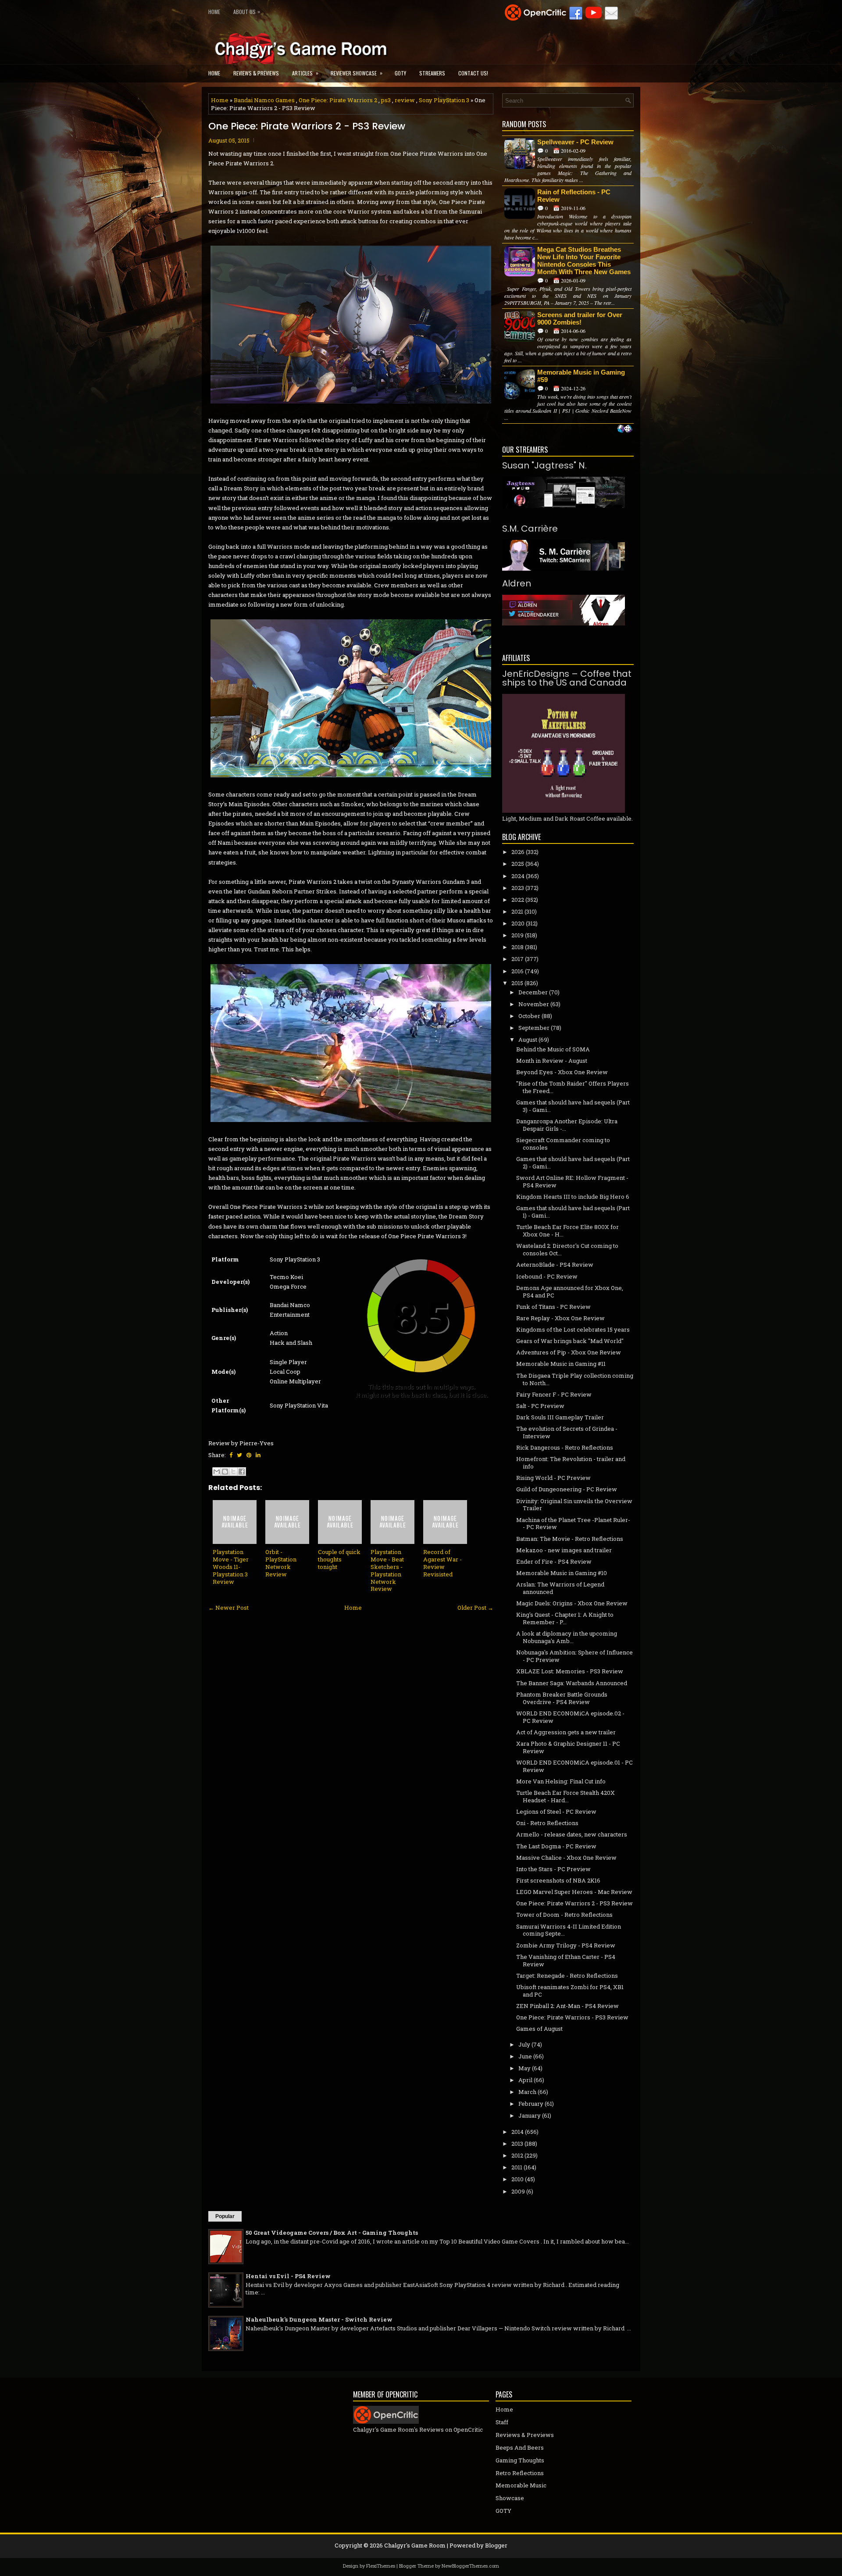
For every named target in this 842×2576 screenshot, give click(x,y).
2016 (517, 971)
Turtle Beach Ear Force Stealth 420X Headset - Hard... (565, 1796)
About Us (247, 11)
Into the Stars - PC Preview (553, 1869)
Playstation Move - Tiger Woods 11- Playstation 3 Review (231, 1567)
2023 (518, 888)
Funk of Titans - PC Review (553, 1307)
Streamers (432, 73)
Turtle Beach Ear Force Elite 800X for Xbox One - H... (567, 1231)
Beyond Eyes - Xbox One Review (562, 1072)
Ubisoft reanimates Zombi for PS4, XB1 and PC (570, 1991)
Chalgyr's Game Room (415, 2545)
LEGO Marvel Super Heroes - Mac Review (574, 1892)
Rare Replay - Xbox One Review (560, 1318)
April (525, 2080)
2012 (517, 2155)
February (531, 2104)
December (533, 992)
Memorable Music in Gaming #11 (561, 1364)
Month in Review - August (552, 1061)
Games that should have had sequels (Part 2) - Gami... (573, 1163)
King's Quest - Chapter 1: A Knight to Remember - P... (565, 1618)
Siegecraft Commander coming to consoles (563, 1144)
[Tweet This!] (239, 1455)
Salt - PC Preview (540, 1406)
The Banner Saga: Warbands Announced (572, 1683)
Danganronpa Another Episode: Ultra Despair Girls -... (567, 1125)
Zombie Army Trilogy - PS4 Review (566, 1945)
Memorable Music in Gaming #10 (562, 1573)
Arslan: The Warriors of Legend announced (560, 1588)
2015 (517, 983)
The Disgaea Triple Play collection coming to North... (575, 1379)
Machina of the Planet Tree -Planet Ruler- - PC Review (573, 1524)
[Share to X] (233, 1472)
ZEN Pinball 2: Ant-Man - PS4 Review (567, 2006)
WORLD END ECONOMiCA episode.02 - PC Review (570, 1717)
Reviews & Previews (256, 73)
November (534, 1004)
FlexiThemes (381, 2566)
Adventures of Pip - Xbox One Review (569, 1352)
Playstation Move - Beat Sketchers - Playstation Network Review (387, 1570)
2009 (518, 2191)
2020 (518, 923)
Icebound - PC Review (547, 1276)
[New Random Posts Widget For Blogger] (625, 429)
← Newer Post (228, 1608)
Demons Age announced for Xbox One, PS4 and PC (570, 1292)
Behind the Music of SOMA (553, 1049)
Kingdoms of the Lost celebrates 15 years (573, 1329)
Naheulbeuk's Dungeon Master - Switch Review (319, 2319)
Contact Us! (473, 73)
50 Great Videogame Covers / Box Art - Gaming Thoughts (332, 2233)
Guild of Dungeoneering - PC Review (567, 1489)
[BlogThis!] (225, 1472)
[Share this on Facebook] (231, 1455)
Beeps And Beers (520, 2447)
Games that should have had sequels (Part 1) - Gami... (573, 1212)
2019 (517, 935)
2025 (518, 864)
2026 (518, 852)
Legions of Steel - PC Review (556, 1811)
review (405, 100)
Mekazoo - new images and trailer (564, 1550)
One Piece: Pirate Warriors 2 (338, 100)
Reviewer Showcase (357, 73)
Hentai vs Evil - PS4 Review (288, 2276)
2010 (517, 2179)
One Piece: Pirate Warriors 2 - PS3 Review (307, 126)
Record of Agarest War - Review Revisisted (442, 1563)
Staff (502, 2422)
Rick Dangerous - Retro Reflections (565, 1447)
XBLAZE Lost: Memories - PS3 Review (570, 1671)
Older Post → (475, 1608)
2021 (517, 911)
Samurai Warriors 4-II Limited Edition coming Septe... (569, 1930)
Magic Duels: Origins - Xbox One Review (572, 1603)
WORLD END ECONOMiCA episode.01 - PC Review (574, 1766)
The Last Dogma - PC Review (556, 1846)
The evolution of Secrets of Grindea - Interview (567, 1432)
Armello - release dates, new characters (572, 1834)
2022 (518, 900)
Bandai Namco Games (264, 100)
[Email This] (217, 1472)
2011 (517, 2167)
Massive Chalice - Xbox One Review (566, 1858)
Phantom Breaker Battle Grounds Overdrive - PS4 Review (562, 1698)
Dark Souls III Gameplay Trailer (560, 1417)
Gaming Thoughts (520, 2460)
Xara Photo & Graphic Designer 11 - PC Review (568, 1747)
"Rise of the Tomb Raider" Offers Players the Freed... (573, 1087)
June (525, 2056)
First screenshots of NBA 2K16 (558, 1880)
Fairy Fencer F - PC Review (554, 1394)
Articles (305, 73)
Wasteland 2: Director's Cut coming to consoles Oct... (567, 1249)
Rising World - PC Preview (553, 1478)
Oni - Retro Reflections (547, 1823)
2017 (517, 959)
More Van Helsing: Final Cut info (561, 1781)
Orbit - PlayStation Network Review (281, 1563)
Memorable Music (521, 2485)
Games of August (539, 2029)
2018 (517, 947)
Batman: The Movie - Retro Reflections (570, 1539)
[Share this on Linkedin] (258, 1455)
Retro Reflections (520, 2473)
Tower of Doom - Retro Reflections (564, 1915)
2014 (517, 2132)
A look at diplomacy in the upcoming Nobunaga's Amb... (567, 1637)
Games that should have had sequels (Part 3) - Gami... (573, 1106)
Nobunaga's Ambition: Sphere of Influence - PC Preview (574, 1656)
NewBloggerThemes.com (470, 2566)
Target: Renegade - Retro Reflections (567, 1976)
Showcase (510, 2498)
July (524, 2044)
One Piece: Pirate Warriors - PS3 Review (572, 2017)
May (524, 2068)
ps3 (386, 100)
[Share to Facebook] (242, 1472)
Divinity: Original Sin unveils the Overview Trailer (574, 1505)
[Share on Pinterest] (249, 1455)
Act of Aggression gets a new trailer (566, 1732)
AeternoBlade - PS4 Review (555, 1265)
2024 (518, 876)
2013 (517, 2144)
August (528, 1040)
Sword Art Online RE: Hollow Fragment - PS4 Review (572, 1181)
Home (214, 12)
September (534, 1028)
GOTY (400, 73)
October (529, 1016)
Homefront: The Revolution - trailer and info (571, 1463)
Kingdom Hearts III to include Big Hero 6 (573, 1197)
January (530, 2115)
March (527, 2092)
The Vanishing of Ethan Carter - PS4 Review (566, 1960)
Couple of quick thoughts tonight (339, 1559)
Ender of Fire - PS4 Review (554, 1561)
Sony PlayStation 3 (444, 100)
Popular (225, 2216)
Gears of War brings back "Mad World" (570, 1341)
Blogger (496, 2545)
